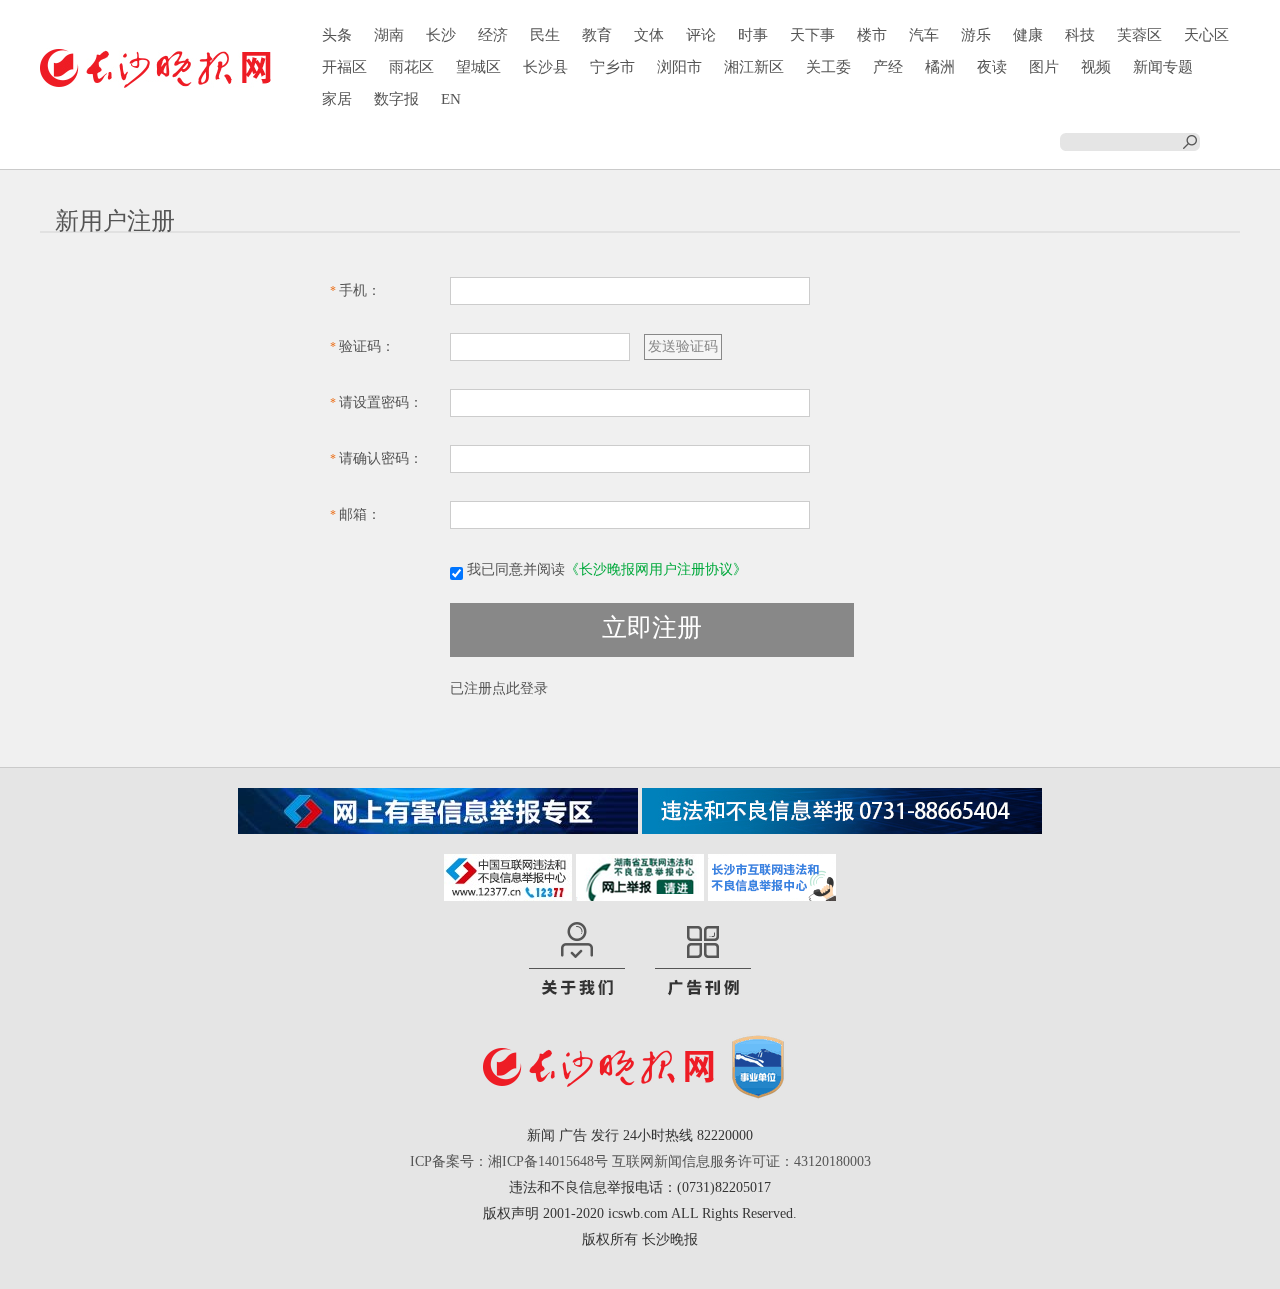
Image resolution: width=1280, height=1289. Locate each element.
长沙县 (545, 67)
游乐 (976, 35)
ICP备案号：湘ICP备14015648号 (509, 1161)
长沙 (441, 35)
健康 (1028, 35)
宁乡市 (612, 67)
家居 (337, 99)
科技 (1080, 35)
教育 (597, 35)
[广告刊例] (703, 960)
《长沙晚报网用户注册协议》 (656, 569)
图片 (1044, 67)
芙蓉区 (1139, 35)
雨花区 (411, 67)
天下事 (812, 35)
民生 (545, 35)
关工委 (828, 67)
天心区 (1206, 35)
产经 (888, 67)
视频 (1096, 67)
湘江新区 (754, 67)
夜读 (992, 67)
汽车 (924, 35)
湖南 (389, 35)
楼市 (872, 35)
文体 (649, 35)
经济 (493, 35)
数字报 (396, 99)
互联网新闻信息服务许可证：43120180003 (741, 1161)
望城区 (478, 67)
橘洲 (940, 67)
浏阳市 (679, 67)
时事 (753, 35)
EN (451, 99)
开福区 (344, 67)
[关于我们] (577, 960)
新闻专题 (1163, 67)
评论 (701, 35)
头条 (337, 35)
